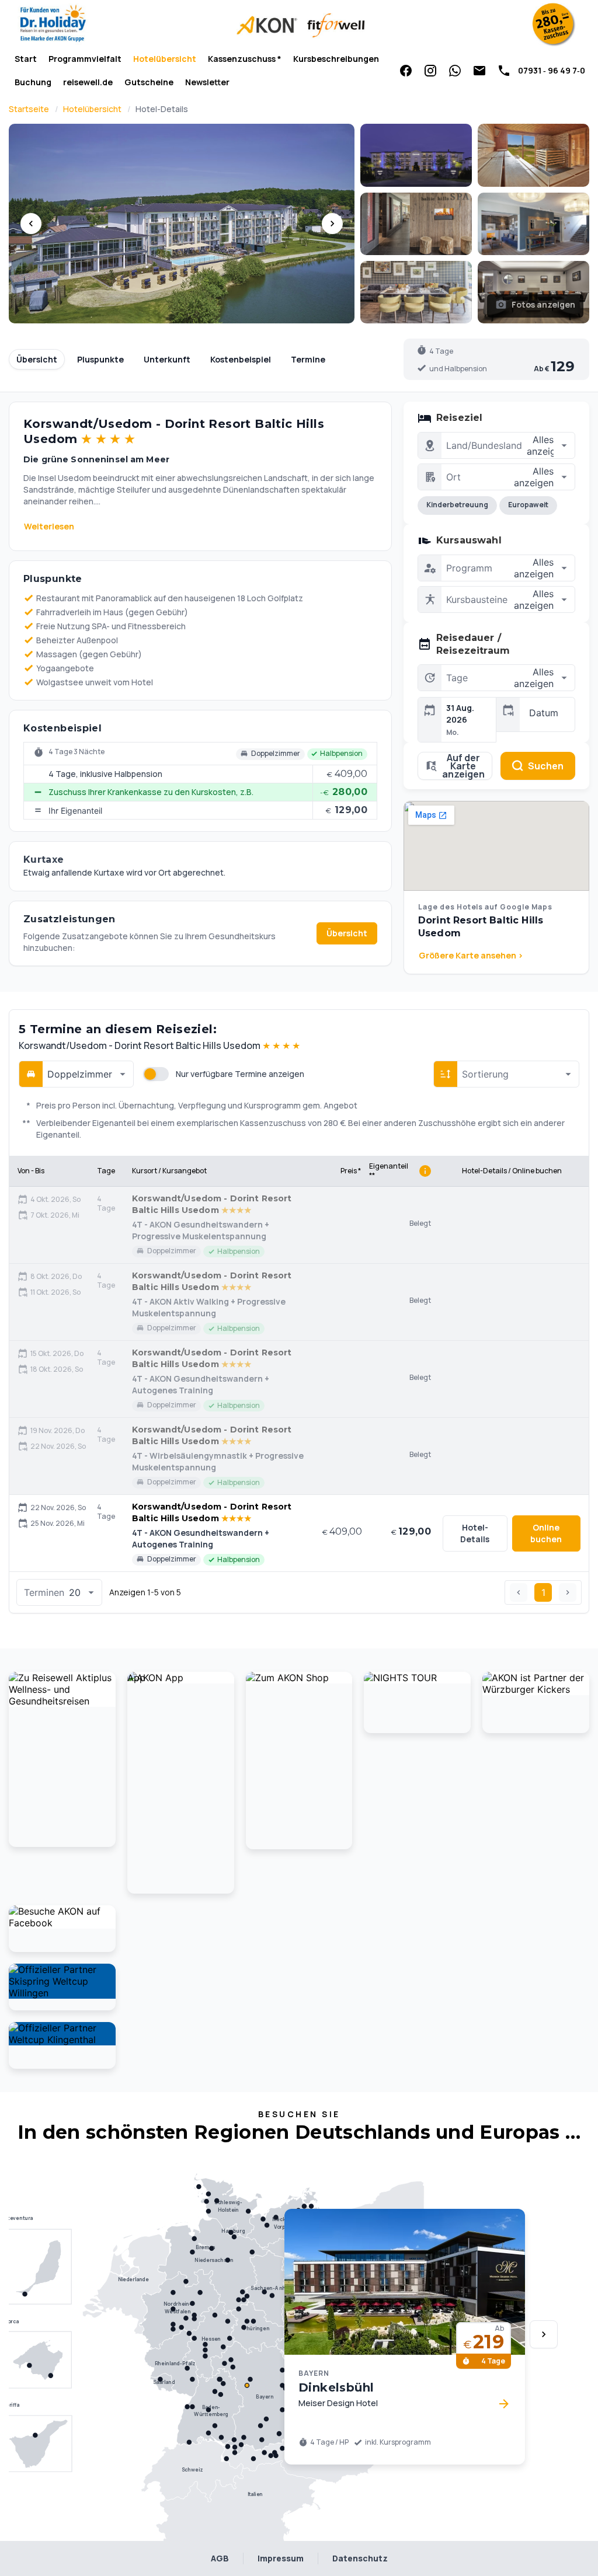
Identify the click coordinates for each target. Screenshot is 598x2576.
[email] (479, 71)
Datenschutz (360, 2558)
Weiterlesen (49, 526)
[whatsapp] (455, 71)
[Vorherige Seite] (519, 1592)
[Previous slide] (31, 224)
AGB (220, 2558)
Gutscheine (149, 82)
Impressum (281, 2558)
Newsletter (207, 82)
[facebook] (406, 71)
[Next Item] (544, 2334)
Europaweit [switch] (528, 505)
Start (26, 59)
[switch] (156, 1074)
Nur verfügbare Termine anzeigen (240, 1074)
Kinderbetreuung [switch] (457, 505)
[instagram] (430, 71)
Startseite (29, 109)
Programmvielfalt (85, 59)
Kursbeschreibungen (336, 59)
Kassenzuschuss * (245, 59)
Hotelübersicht (165, 59)
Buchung (33, 82)
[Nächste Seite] (568, 1592)
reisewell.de (88, 82)
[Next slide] (332, 224)
